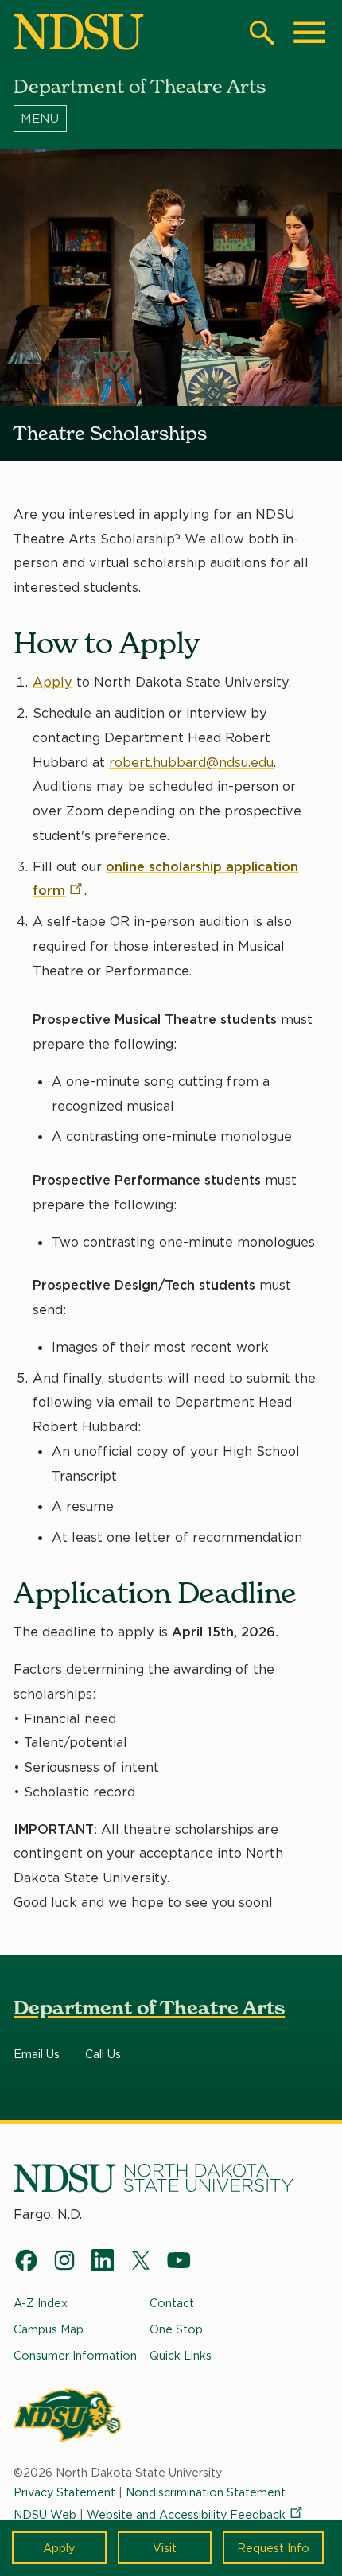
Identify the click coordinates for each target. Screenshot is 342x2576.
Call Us (103, 2054)
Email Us (37, 2054)
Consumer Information (75, 2355)
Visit (165, 2548)
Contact (172, 2303)
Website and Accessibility (186, 2514)
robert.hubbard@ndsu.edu (191, 762)
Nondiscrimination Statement (206, 2492)
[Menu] (171, 119)
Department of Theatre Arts (149, 2008)
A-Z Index (41, 2303)
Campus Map (49, 2329)
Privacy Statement (64, 2492)
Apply (59, 2548)
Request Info (273, 2548)
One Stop (176, 2329)
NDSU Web (45, 2514)
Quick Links (181, 2355)
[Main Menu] (309, 33)
